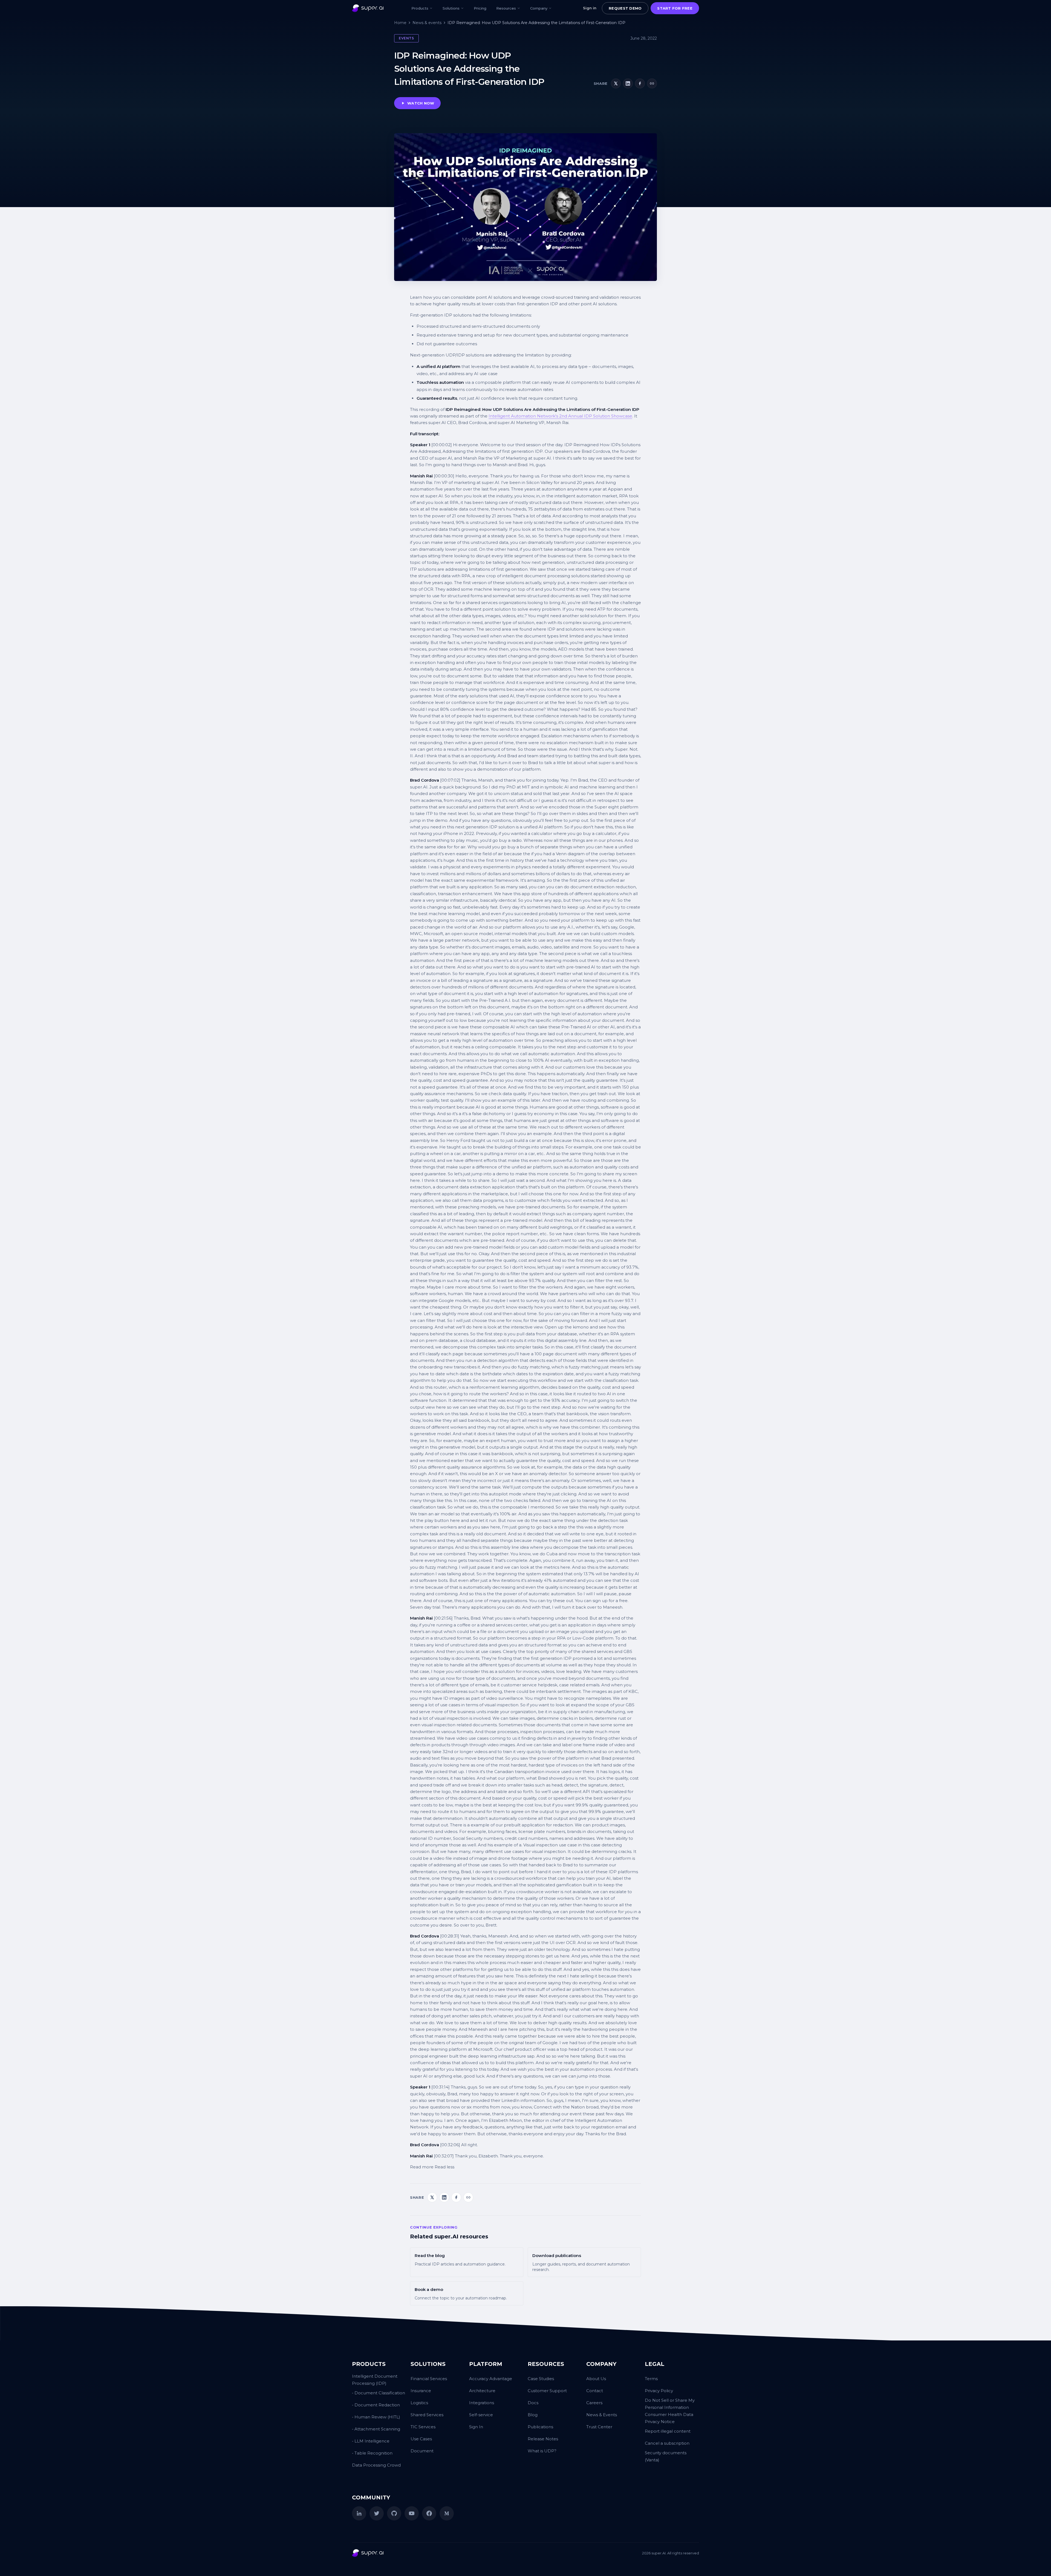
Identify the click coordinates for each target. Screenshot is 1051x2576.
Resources (506, 8)
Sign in (590, 8)
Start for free (675, 8)
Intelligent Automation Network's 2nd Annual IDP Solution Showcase (560, 416)
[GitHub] (394, 2513)
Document (422, 2451)
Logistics (419, 2403)
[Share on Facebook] (640, 83)
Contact (595, 2391)
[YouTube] (412, 2513)
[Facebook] (429, 2513)
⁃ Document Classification (379, 2393)
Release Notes (543, 2439)
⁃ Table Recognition (372, 2453)
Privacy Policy (659, 2391)
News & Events (602, 2415)
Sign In (476, 2427)
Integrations (482, 2403)
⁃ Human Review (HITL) (376, 2417)
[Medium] (447, 2513)
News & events (427, 23)
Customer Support (547, 2391)
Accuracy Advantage (491, 2379)
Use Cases (421, 2439)
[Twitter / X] (377, 2513)
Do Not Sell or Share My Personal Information (670, 2404)
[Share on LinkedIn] (628, 83)
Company (539, 8)
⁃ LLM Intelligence (371, 2441)
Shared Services (427, 2415)
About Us (596, 2379)
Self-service (481, 2415)
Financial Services (429, 2379)
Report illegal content (668, 2431)
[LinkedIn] (359, 2513)
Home (400, 23)
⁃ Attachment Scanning (376, 2429)
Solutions (451, 8)
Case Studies (541, 2379)
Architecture (482, 2391)
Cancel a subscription (667, 2443)
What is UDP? (542, 2451)
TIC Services (423, 2427)
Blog (533, 2415)
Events (406, 38)
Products (420, 8)
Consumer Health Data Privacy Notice (669, 2418)
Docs (533, 2403)
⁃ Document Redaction (376, 2405)
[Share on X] (616, 83)
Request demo (625, 8)
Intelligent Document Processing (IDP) (375, 2380)
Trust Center (599, 2427)
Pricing (480, 8)
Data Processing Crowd (376, 2465)
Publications (540, 2427)
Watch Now (421, 103)
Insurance (421, 2391)
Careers (594, 2403)
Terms (651, 2379)
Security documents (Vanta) (666, 2456)
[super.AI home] (368, 8)
